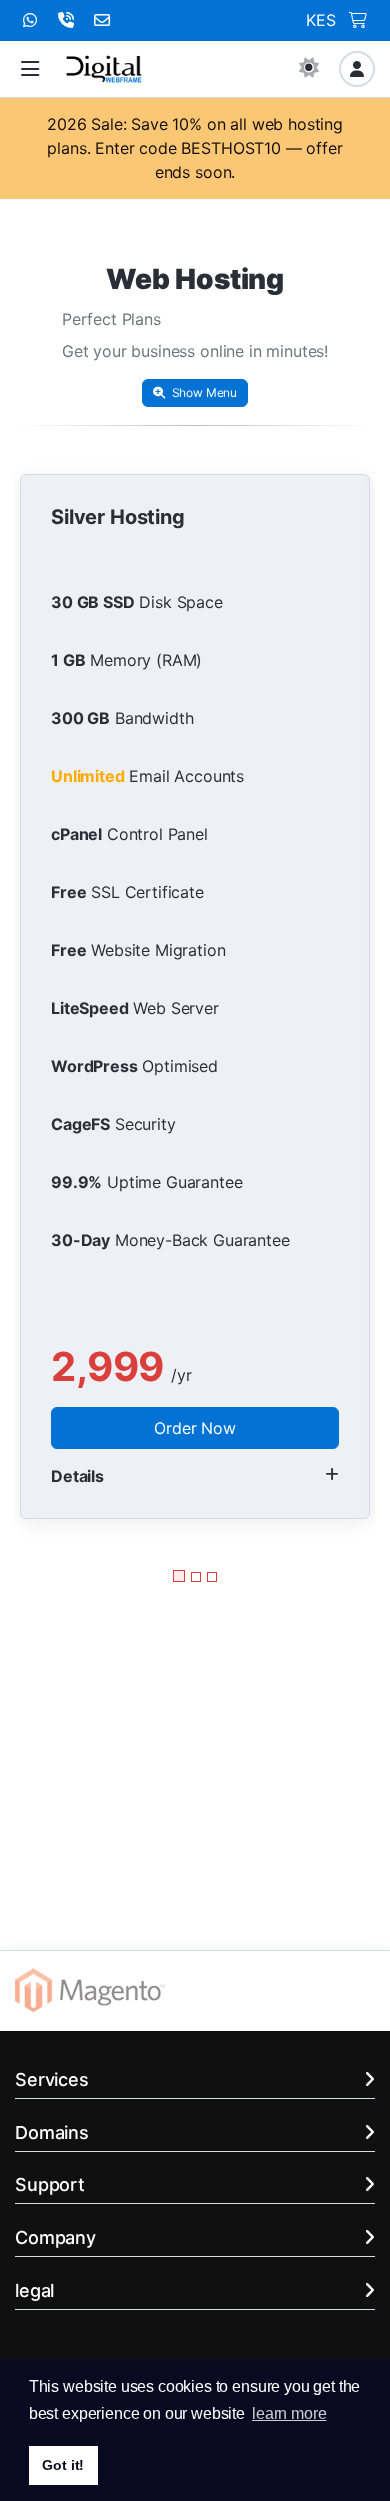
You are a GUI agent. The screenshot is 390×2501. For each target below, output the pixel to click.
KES (321, 20)
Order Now (195, 1428)
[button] (30, 69)
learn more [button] (289, 2413)
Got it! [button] (63, 2465)
